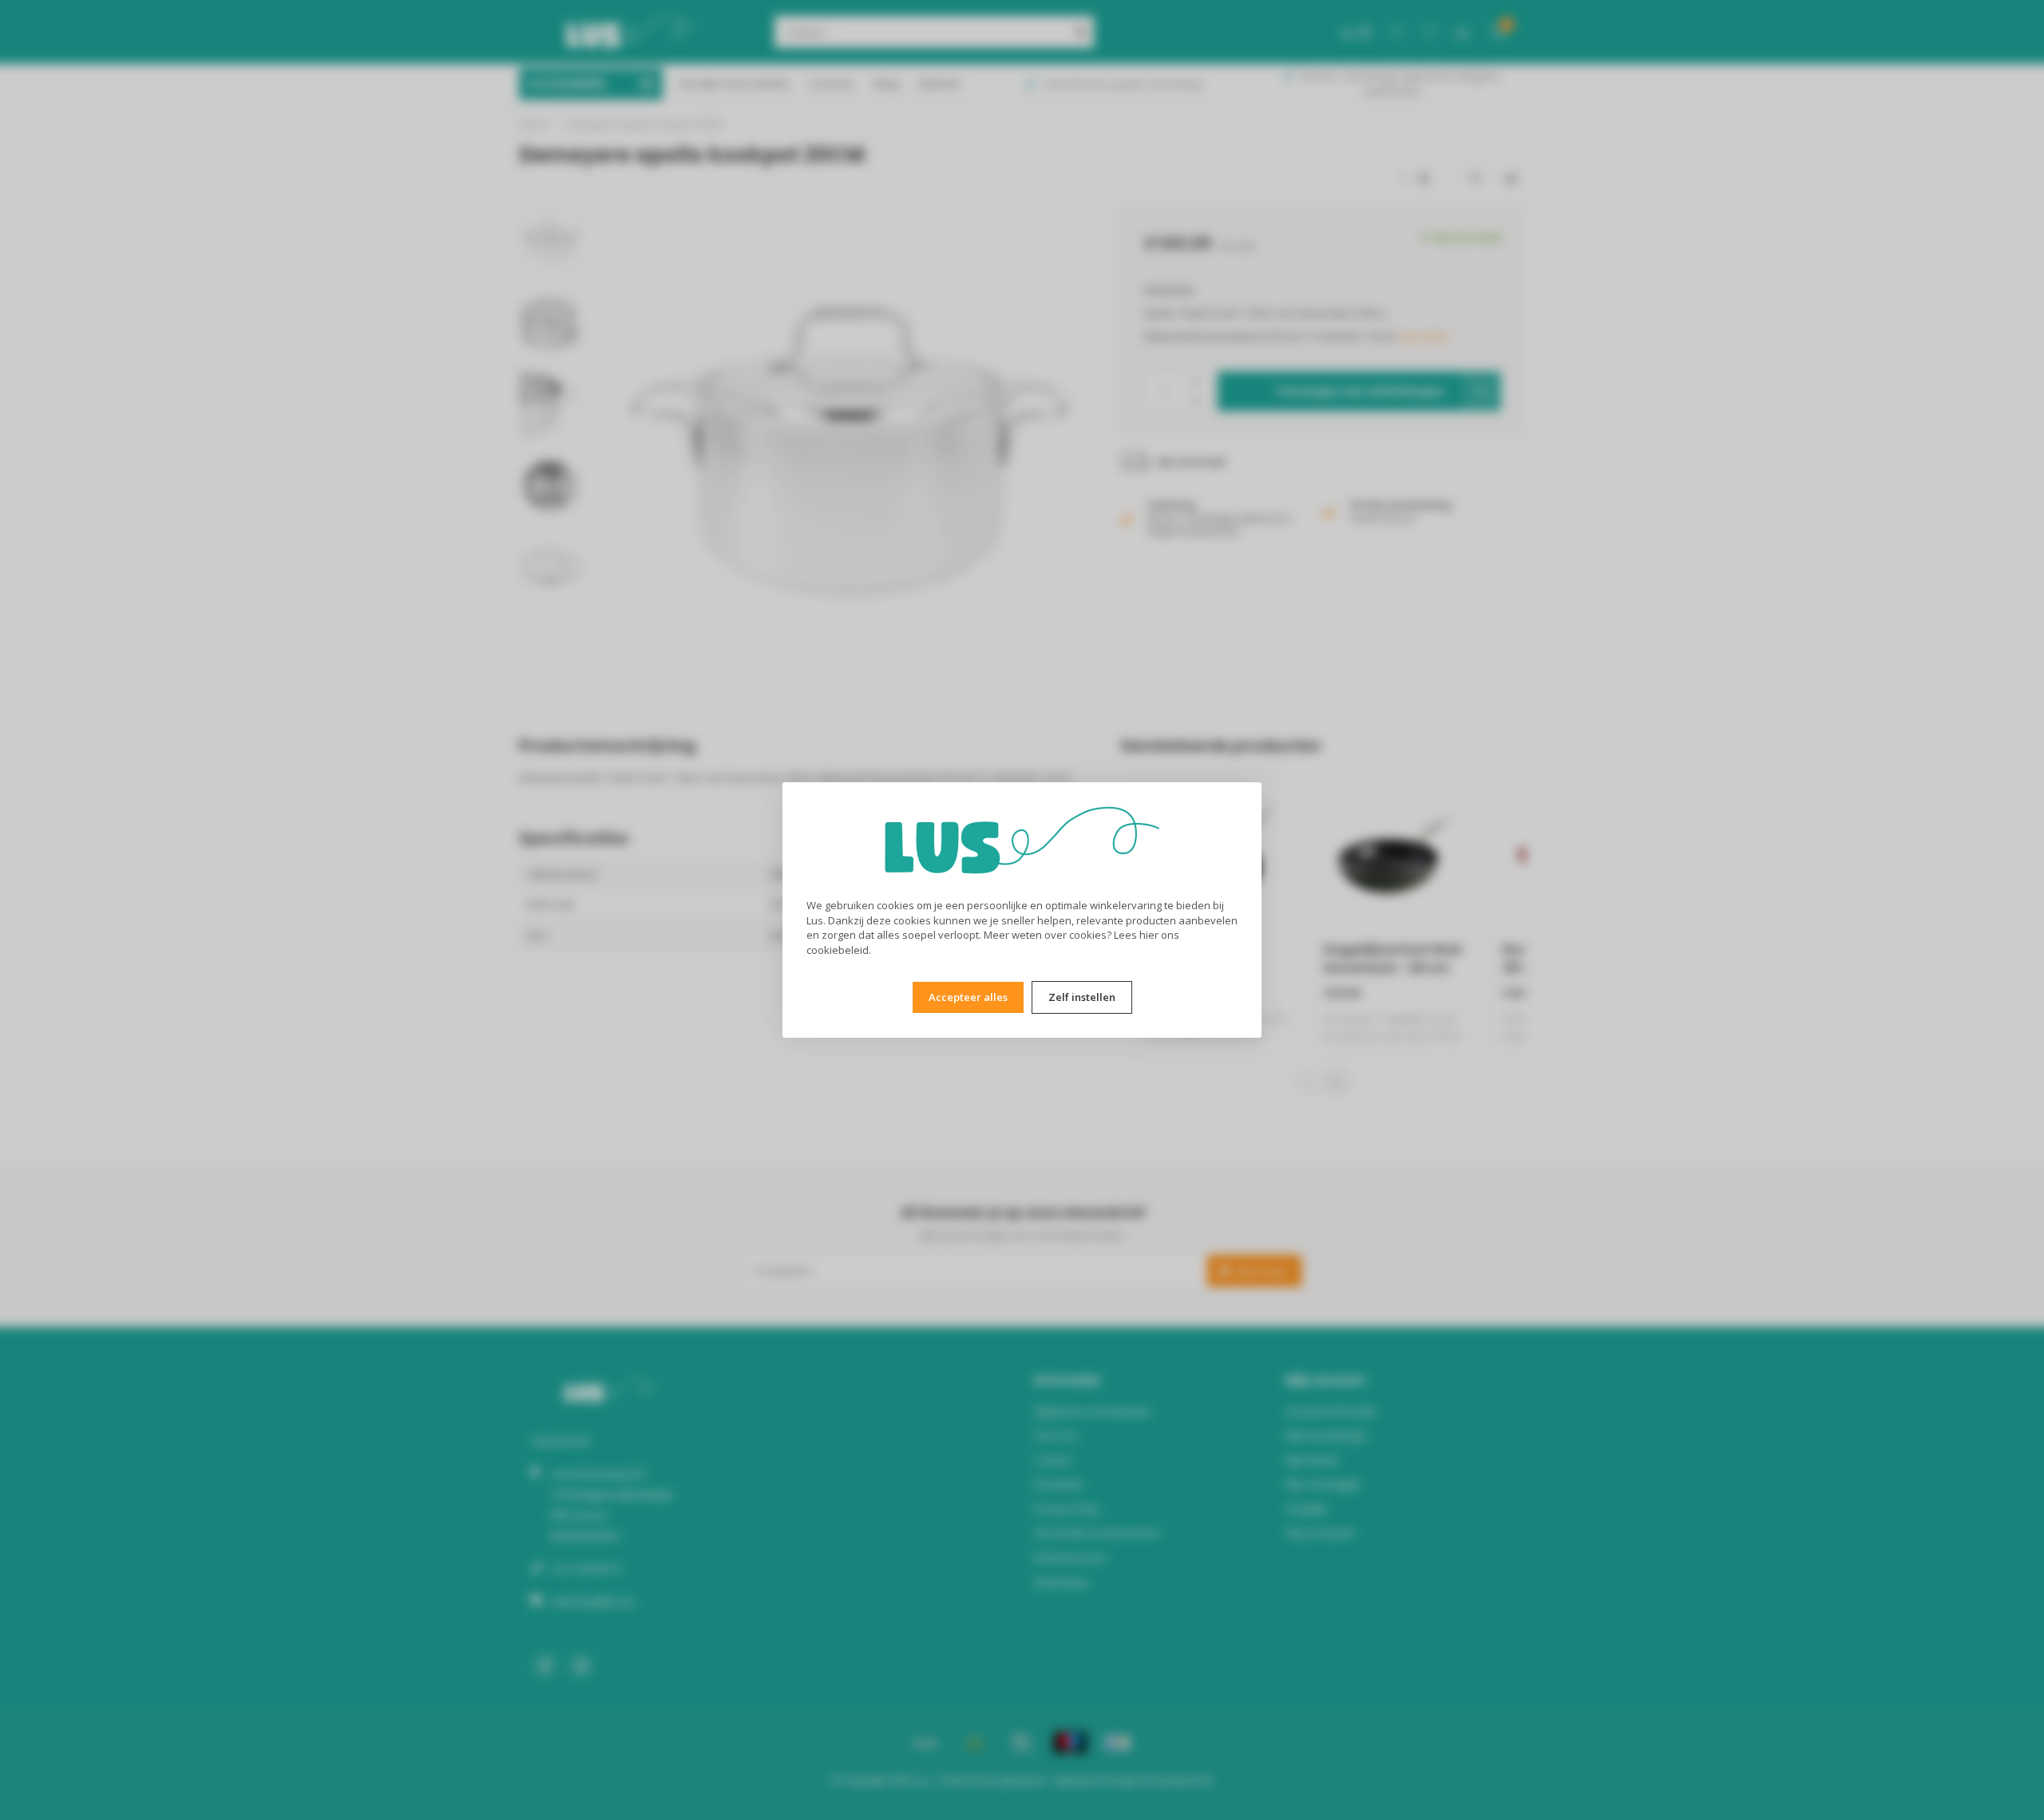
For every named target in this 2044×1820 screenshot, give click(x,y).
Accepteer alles (968, 997)
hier (1149, 935)
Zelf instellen (1082, 997)
